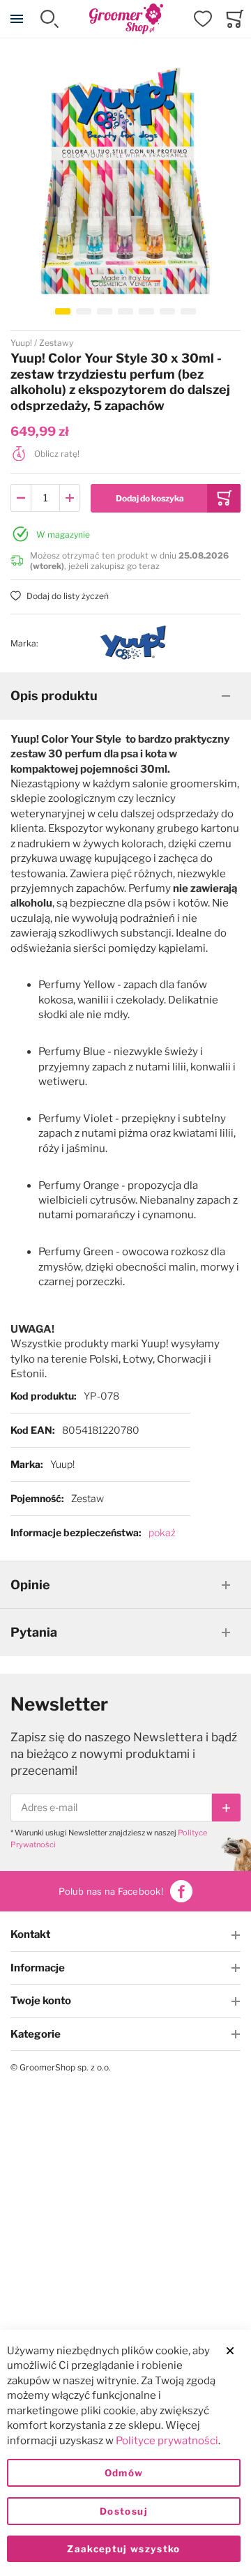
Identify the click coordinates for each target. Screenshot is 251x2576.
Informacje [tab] (38, 1968)
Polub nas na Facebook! (111, 1891)
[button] (63, 311)
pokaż (162, 1532)
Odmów (124, 2473)
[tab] (125, 696)
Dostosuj (124, 2511)
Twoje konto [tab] (41, 2001)
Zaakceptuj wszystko (124, 2549)
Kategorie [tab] (36, 2034)
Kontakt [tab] (30, 1934)
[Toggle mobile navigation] (17, 19)
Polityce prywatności (167, 2441)
